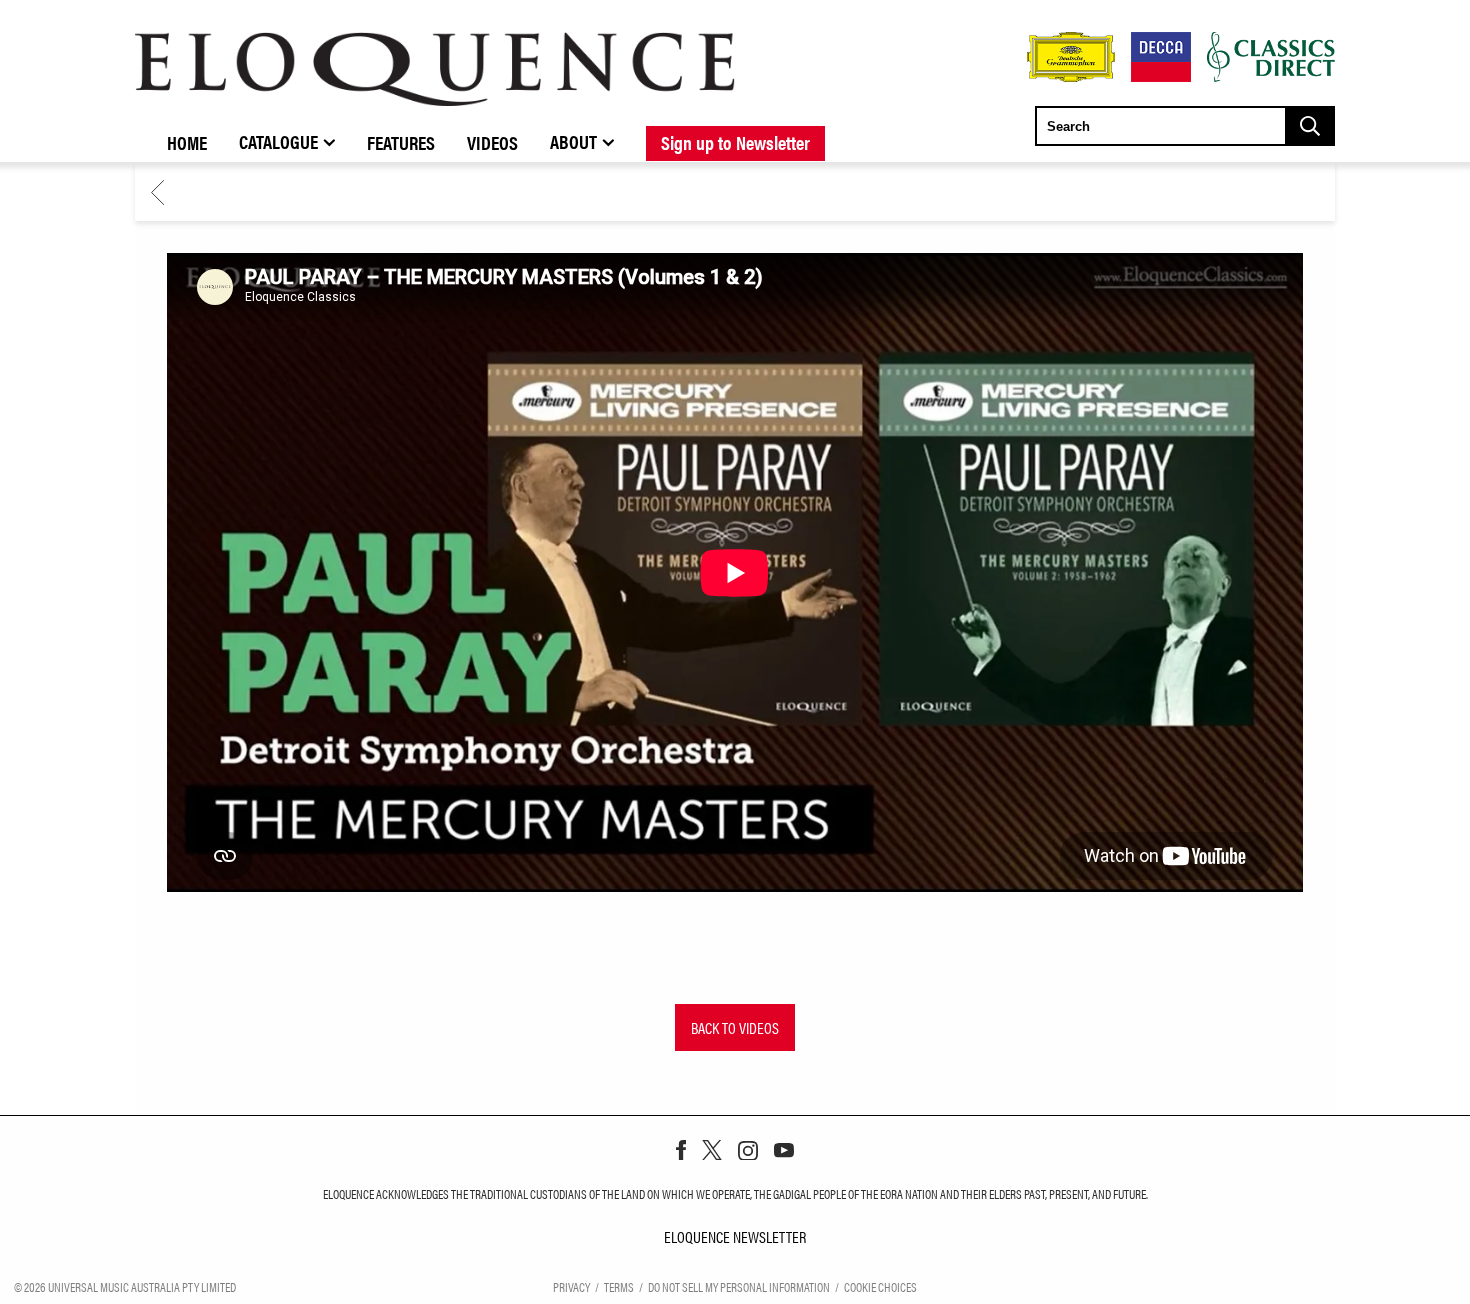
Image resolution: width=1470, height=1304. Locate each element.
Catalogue (278, 141)
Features (401, 142)
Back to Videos (735, 1027)
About (573, 141)
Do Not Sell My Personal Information (739, 1286)
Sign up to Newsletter (735, 142)
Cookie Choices (880, 1286)
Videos (492, 142)
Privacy (571, 1286)
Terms (619, 1286)
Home (187, 142)
